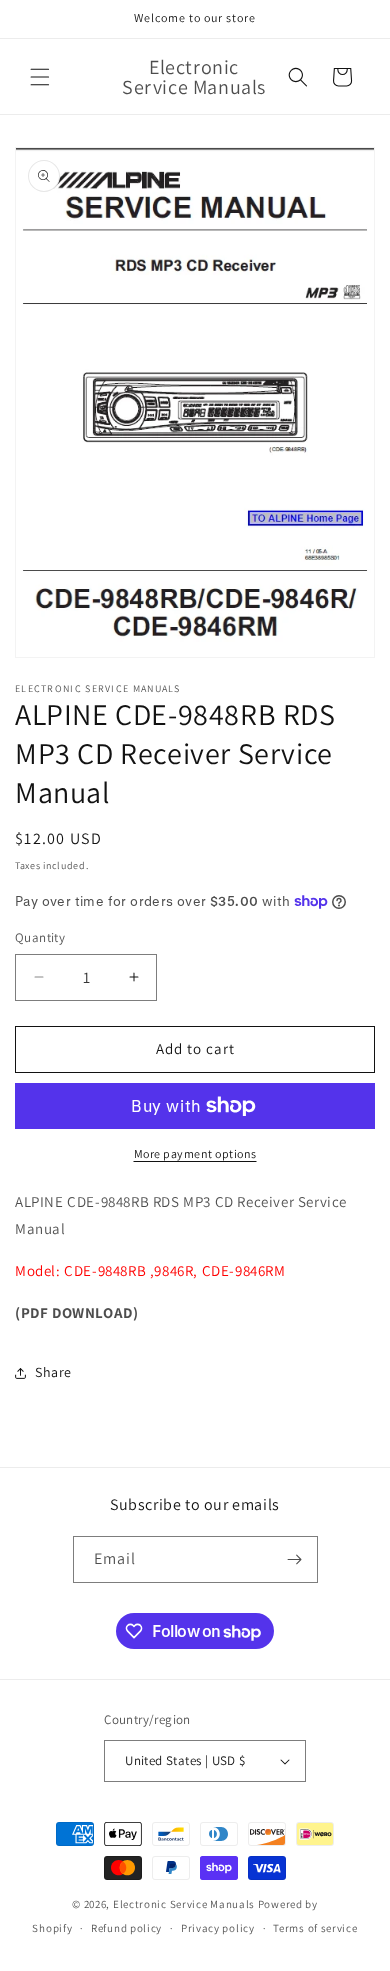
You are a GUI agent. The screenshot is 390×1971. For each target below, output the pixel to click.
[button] (40, 77)
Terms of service (315, 1928)
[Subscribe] (295, 1559)
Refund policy (126, 1928)
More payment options (195, 1153)
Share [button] (53, 1372)
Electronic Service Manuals (184, 1904)
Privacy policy (218, 1928)
